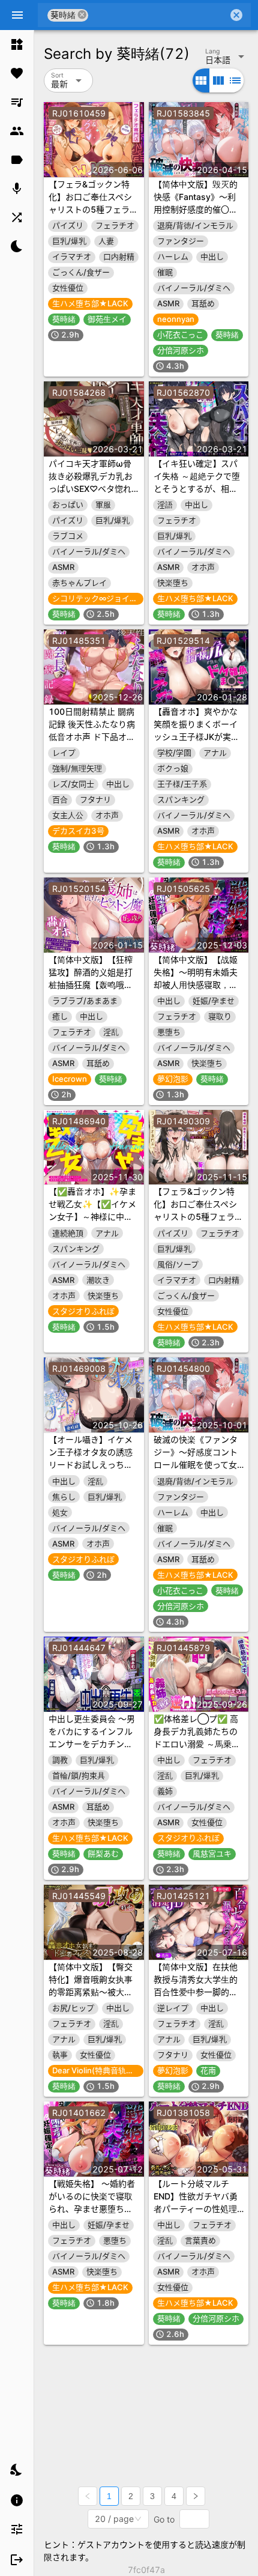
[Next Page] (196, 2496)
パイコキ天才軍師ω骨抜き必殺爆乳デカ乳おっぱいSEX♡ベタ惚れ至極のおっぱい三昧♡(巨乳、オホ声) (91, 489)
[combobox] (158, 15)
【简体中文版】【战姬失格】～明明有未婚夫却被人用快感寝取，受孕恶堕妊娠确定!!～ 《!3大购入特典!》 (196, 985)
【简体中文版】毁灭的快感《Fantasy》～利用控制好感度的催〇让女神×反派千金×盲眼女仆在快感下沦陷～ (197, 209)
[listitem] (17, 44)
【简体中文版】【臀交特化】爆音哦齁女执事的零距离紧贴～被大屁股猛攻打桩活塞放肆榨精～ (91, 1992)
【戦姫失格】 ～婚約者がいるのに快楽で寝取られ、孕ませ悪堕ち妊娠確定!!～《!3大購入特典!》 (93, 2209)
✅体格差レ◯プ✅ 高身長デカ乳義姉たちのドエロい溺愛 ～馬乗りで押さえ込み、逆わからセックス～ (197, 1744)
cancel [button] (82, 15)
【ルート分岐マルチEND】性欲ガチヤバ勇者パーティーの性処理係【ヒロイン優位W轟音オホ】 (196, 2209)
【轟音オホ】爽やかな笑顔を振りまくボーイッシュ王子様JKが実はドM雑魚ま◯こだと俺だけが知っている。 (197, 737)
